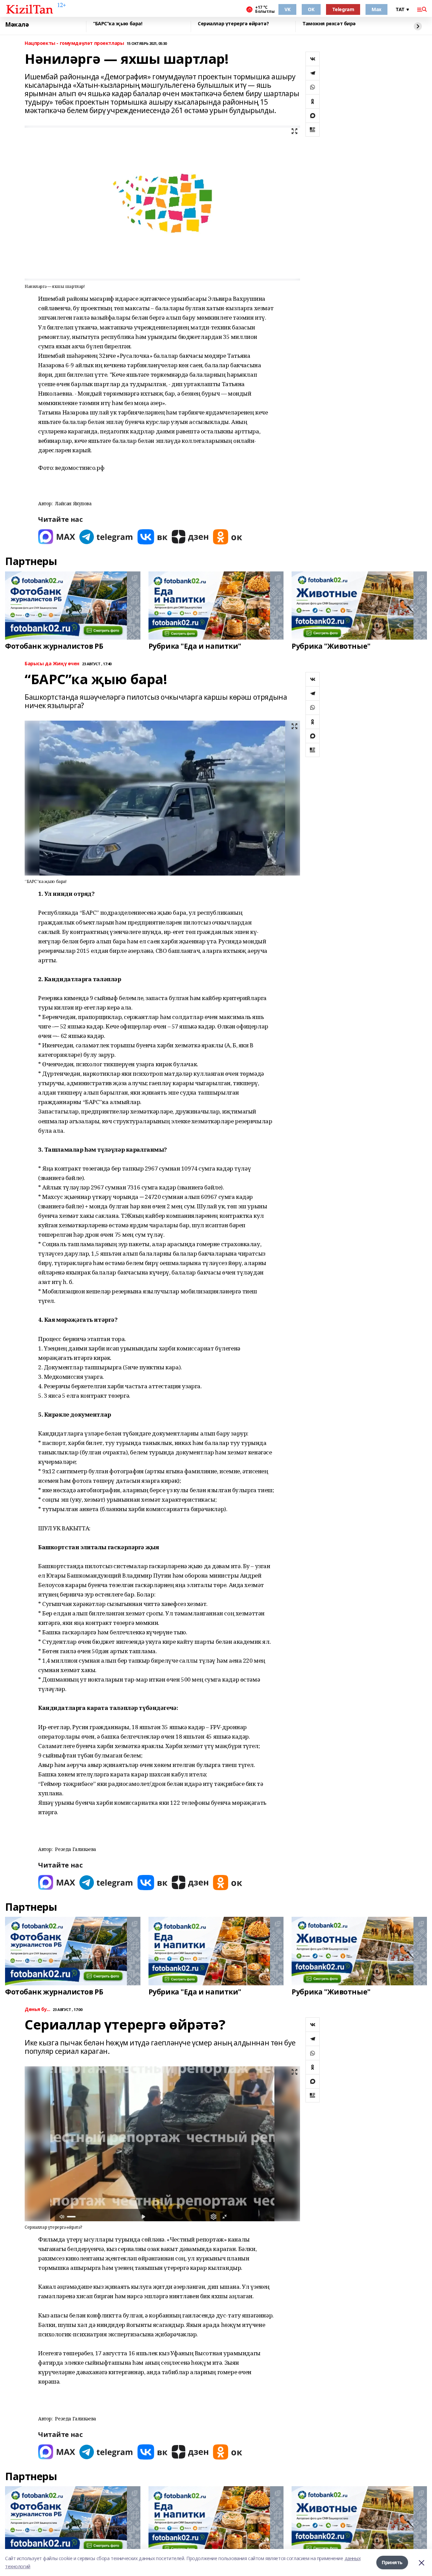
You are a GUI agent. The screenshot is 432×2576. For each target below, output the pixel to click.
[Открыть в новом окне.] (57, 537)
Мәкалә (17, 25)
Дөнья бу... (37, 2009)
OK (311, 9)
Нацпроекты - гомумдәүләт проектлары (74, 43)
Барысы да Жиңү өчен (52, 664)
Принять (392, 2562)
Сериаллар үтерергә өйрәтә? (233, 24)
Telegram (343, 9)
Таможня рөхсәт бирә (329, 24)
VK (287, 9)
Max (376, 9)
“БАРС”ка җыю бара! (118, 24)
